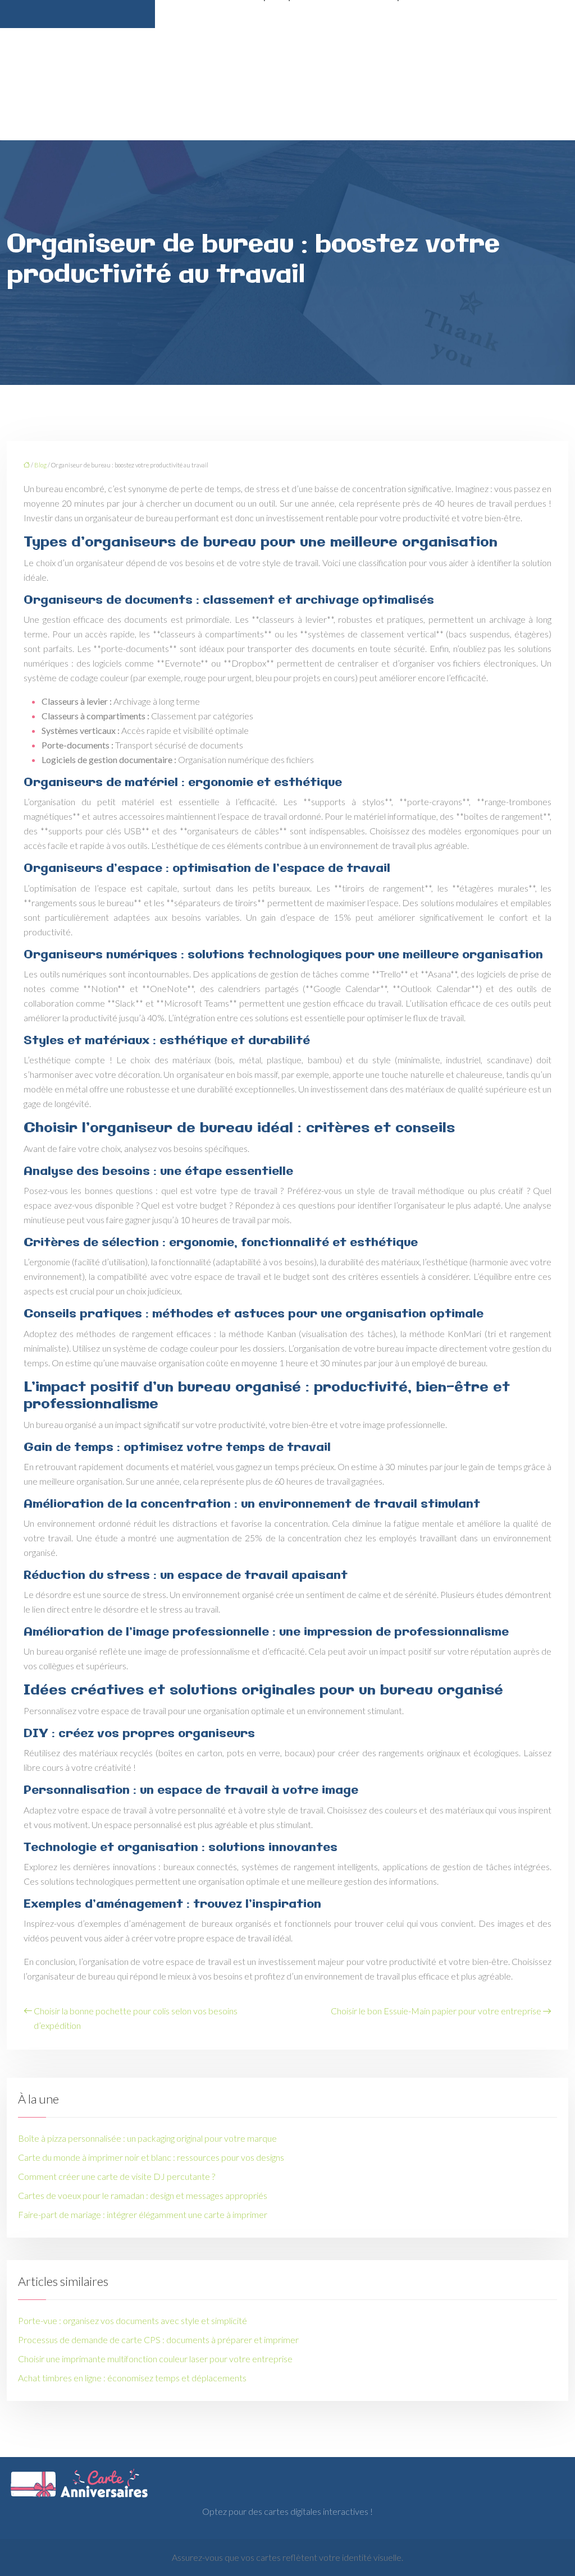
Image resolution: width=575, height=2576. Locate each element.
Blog (40, 465)
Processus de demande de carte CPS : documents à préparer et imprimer (158, 2339)
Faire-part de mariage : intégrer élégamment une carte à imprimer (143, 2214)
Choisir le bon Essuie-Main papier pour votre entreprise (436, 2011)
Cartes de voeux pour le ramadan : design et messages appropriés (143, 2195)
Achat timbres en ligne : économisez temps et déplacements (132, 2378)
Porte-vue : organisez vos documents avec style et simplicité (133, 2320)
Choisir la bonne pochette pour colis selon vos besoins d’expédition (136, 2018)
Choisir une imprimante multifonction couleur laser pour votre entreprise (155, 2359)
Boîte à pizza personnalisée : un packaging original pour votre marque (147, 2138)
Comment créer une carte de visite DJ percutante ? (117, 2176)
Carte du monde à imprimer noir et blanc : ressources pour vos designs (151, 2157)
